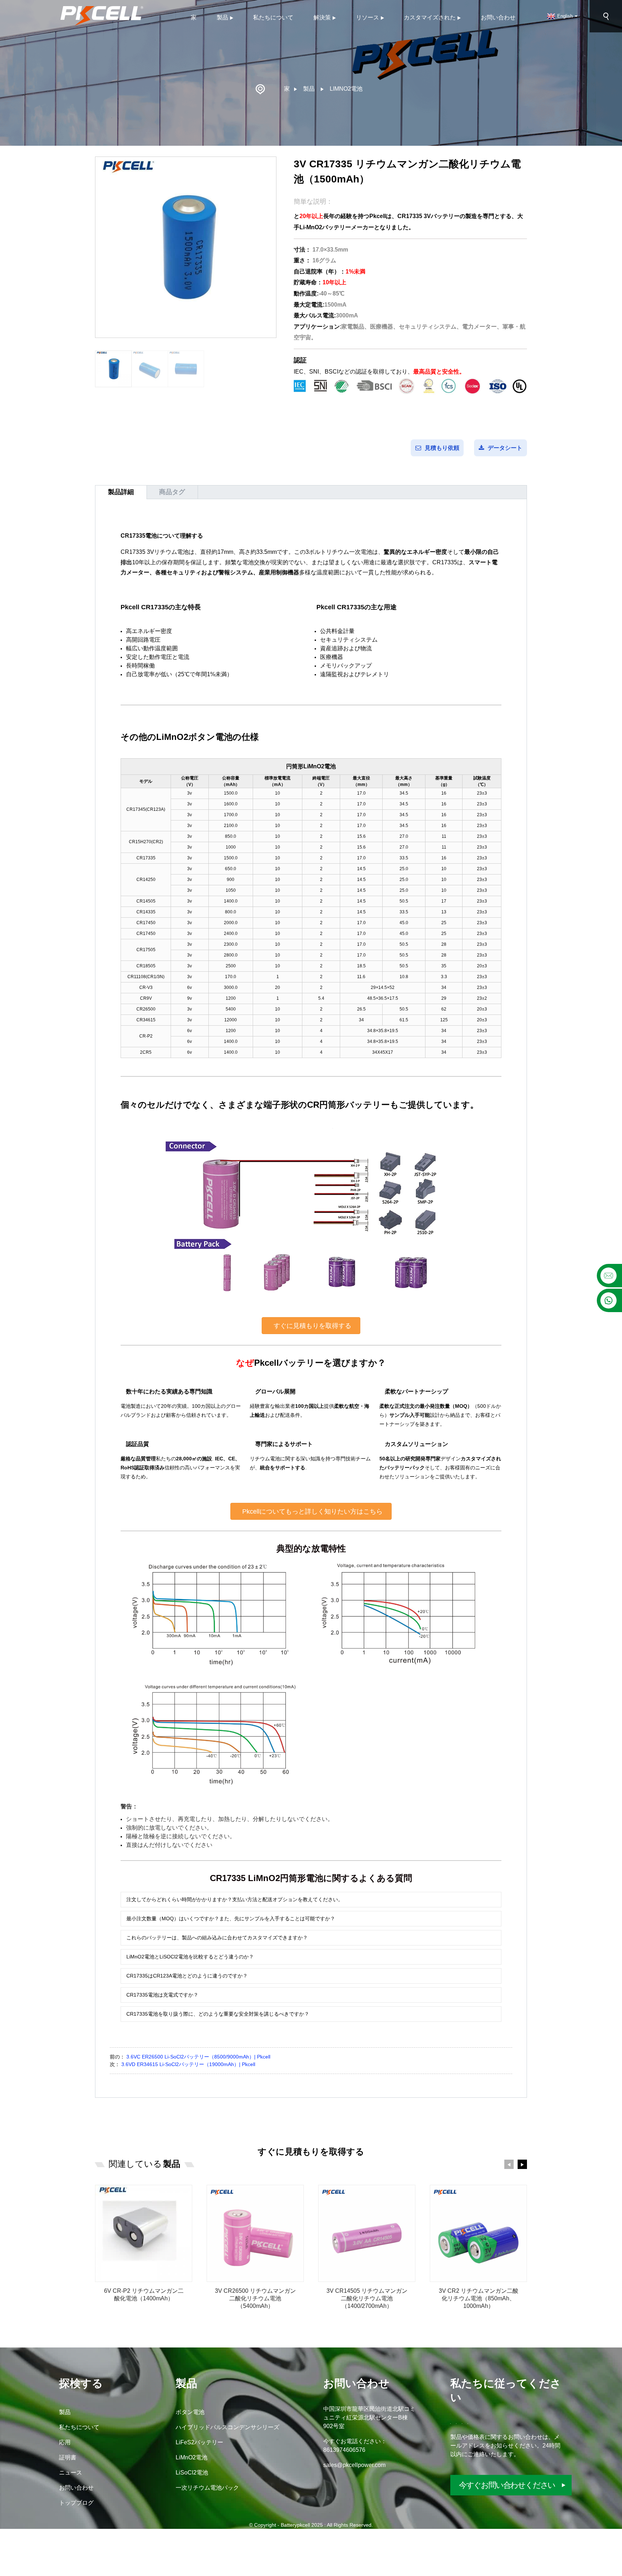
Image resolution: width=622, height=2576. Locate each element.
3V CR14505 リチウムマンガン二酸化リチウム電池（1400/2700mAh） (367, 2298)
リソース (368, 17)
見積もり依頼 (442, 448)
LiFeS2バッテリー (199, 2442)
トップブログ (76, 2503)
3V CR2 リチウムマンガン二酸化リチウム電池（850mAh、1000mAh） (479, 2298)
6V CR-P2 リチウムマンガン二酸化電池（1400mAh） (144, 2295)
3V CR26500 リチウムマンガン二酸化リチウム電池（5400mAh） (255, 2298)
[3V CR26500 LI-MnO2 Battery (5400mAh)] (255, 2233)
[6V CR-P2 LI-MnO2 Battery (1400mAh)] (144, 2233)
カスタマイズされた (430, 17)
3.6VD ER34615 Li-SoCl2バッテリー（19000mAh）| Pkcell (188, 2064)
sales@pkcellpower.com (354, 2465)
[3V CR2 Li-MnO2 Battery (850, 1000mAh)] (478, 2233)
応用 (65, 2442)
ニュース (71, 2473)
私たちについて (273, 17)
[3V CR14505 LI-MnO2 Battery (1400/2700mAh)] (367, 2233)
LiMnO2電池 (346, 89)
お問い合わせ (498, 17)
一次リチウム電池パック (207, 2488)
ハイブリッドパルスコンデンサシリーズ (227, 2427)
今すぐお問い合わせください (507, 2485)
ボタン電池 (190, 2412)
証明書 (68, 2457)
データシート (505, 448)
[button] (311, 1326)
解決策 (322, 17)
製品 (222, 17)
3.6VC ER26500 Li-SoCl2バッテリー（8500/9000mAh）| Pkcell (198, 2057)
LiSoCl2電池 (192, 2473)
